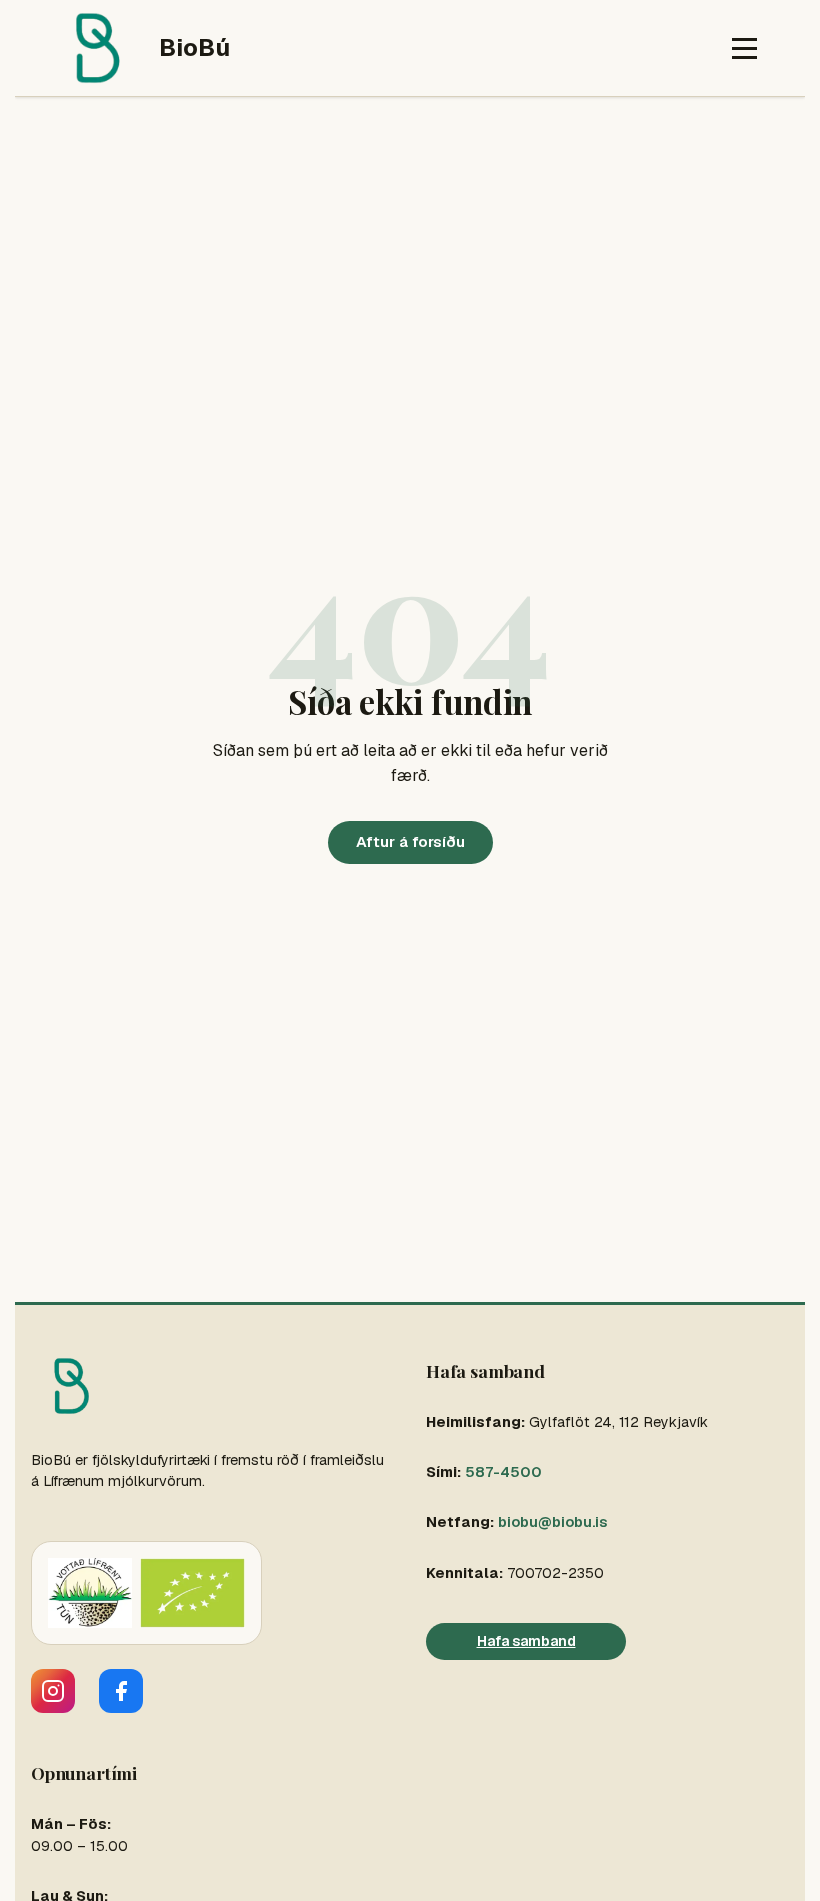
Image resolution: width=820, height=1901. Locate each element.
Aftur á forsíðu (410, 841)
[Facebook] (121, 1691)
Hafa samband (526, 1641)
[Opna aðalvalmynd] (744, 48)
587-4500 (503, 1472)
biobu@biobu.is (552, 1522)
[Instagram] (53, 1691)
